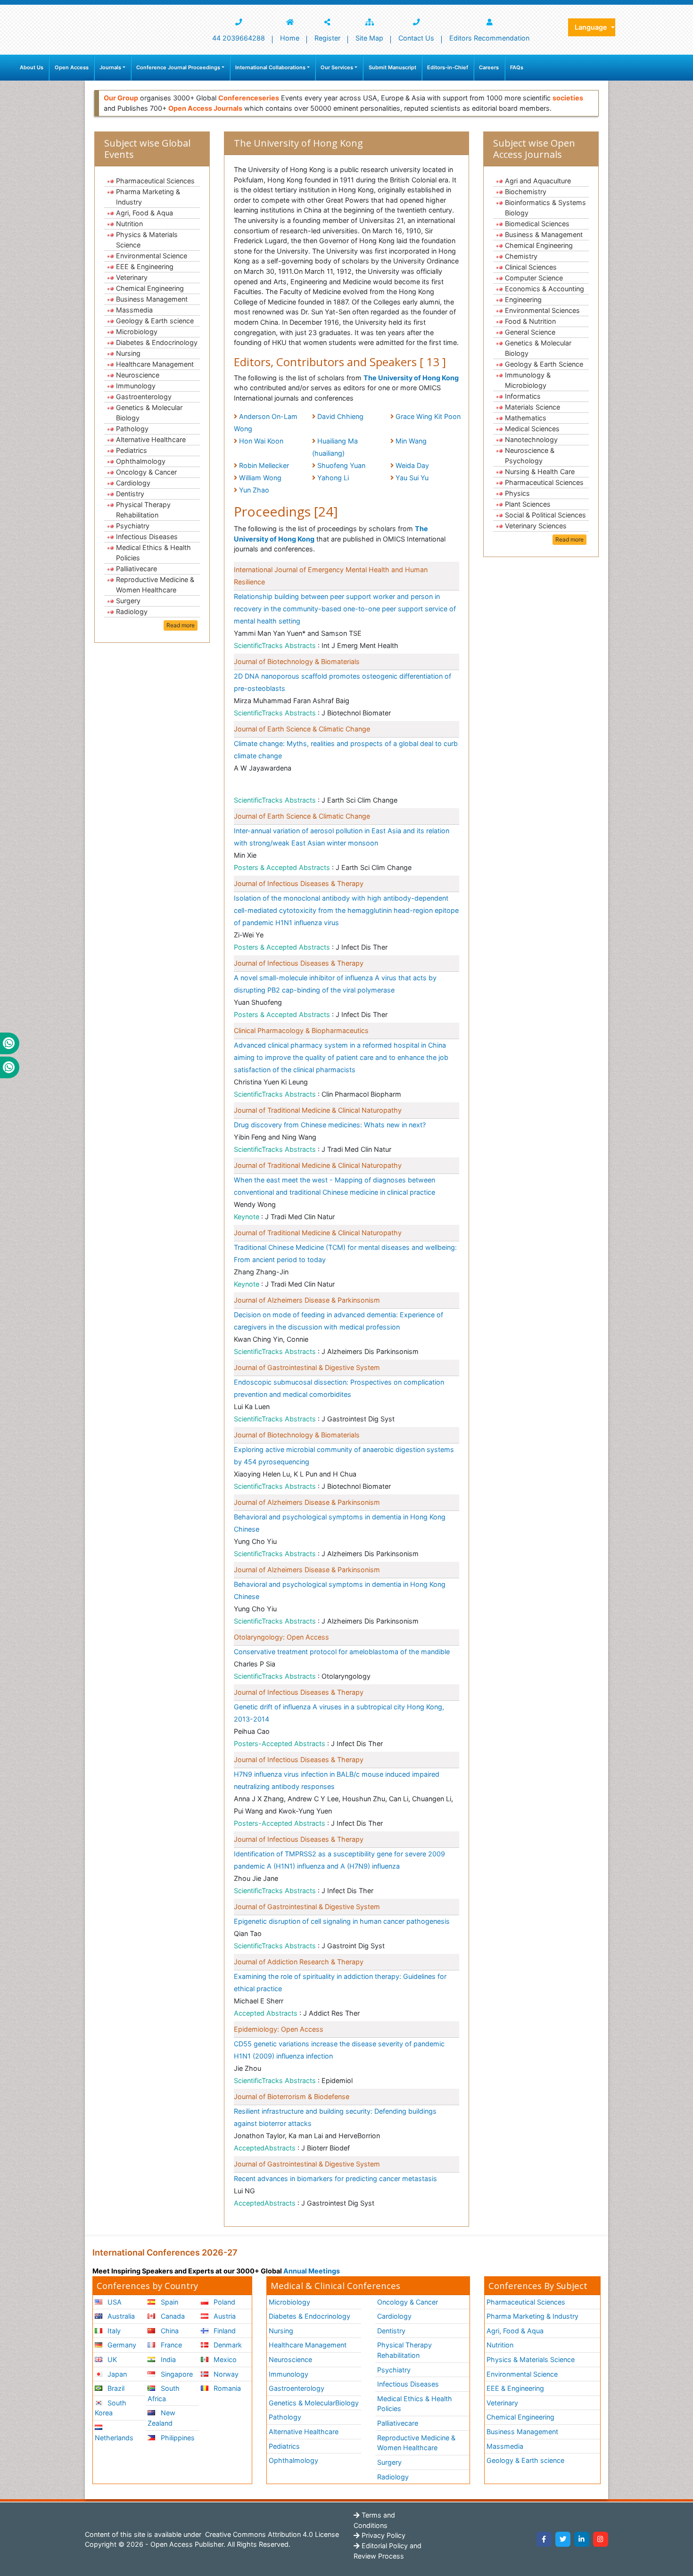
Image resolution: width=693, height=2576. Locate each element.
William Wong (260, 478)
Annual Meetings (312, 2271)
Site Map (369, 38)
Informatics (523, 396)
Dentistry (130, 494)
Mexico (224, 2359)
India (167, 2359)
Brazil (115, 2388)
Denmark (227, 2345)
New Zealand (161, 2418)
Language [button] (592, 27)
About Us (32, 67)
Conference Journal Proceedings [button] (178, 67)
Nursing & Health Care (540, 472)
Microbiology (137, 332)
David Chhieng (340, 416)
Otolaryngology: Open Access (281, 1637)
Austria (224, 2316)
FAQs (517, 67)
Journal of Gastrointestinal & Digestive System (307, 1367)
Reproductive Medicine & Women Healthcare (155, 585)
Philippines (177, 2438)
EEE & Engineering (145, 267)
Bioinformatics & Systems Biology (545, 208)
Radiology (132, 611)
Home (290, 38)
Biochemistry (526, 192)
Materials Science (532, 407)
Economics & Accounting (544, 289)
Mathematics (526, 418)
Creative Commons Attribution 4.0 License (271, 2534)
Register (327, 38)
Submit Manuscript (392, 67)
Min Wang (411, 441)
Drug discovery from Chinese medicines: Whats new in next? (330, 1125)
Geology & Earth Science (544, 364)
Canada (172, 2316)
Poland (223, 2302)
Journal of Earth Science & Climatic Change (302, 729)
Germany (121, 2345)
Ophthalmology (141, 461)
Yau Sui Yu (412, 478)
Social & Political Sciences (545, 515)
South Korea (111, 2408)
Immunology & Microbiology (528, 380)
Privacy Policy (383, 2535)
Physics (517, 493)
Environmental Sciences (542, 310)
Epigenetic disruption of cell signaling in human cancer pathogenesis (342, 1921)
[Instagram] (601, 2539)
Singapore (176, 2374)
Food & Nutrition (530, 321)
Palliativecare (136, 569)
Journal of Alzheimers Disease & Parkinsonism (307, 1300)
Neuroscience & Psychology (530, 455)
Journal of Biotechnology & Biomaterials (297, 661)
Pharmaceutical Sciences (155, 181)
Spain (169, 2302)
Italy (113, 2331)
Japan (116, 2374)
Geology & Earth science (155, 321)
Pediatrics (132, 450)
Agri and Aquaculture (538, 181)
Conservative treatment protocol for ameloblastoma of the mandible (342, 1652)
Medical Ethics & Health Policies (153, 553)
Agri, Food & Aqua (144, 213)
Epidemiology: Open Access (279, 2029)
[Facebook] (544, 2539)
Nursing (128, 353)
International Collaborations (270, 67)
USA (114, 2302)
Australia (120, 2316)
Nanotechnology (531, 439)
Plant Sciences (528, 504)
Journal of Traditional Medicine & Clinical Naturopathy (318, 1110)
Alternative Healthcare (151, 439)
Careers (489, 67)
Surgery (128, 601)
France (170, 2345)
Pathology (132, 429)
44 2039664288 (239, 38)
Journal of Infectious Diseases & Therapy (299, 883)
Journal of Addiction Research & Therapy (299, 1962)
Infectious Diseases (147, 537)
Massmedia (134, 310)
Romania (226, 2388)
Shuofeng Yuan (341, 465)
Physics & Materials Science (147, 240)
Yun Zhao (254, 490)
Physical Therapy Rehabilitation (143, 510)
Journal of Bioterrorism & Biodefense (292, 2096)
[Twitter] (563, 2539)
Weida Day (412, 465)
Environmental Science (152, 256)
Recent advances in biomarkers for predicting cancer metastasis (335, 2178)
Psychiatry (133, 526)
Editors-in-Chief (448, 67)
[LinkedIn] (582, 2539)
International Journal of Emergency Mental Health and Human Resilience (331, 576)
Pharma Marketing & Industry (148, 197)
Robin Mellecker (264, 465)
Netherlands (114, 2438)
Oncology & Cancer (146, 472)
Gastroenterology (144, 397)
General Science (530, 332)
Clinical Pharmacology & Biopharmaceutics (301, 1030)
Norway (225, 2374)
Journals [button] (110, 67)
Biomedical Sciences (537, 224)
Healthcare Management (155, 364)
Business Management (152, 299)
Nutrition (129, 224)
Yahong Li (333, 478)
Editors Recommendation (489, 38)
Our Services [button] (337, 67)
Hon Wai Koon (261, 441)
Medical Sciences (532, 429)
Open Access (72, 67)
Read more (181, 625)
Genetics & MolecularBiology (314, 2403)
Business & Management (544, 234)
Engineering (523, 299)
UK (111, 2359)
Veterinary (132, 277)
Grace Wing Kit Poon (428, 416)
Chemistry (521, 256)
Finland (224, 2331)
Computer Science (534, 278)
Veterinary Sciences (536, 526)
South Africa (163, 2393)
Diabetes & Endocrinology (157, 342)
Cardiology (133, 483)
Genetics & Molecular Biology (149, 413)
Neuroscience (138, 375)
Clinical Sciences (531, 267)
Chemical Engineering (150, 288)
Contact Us (416, 38)
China (169, 2331)
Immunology (136, 386)
